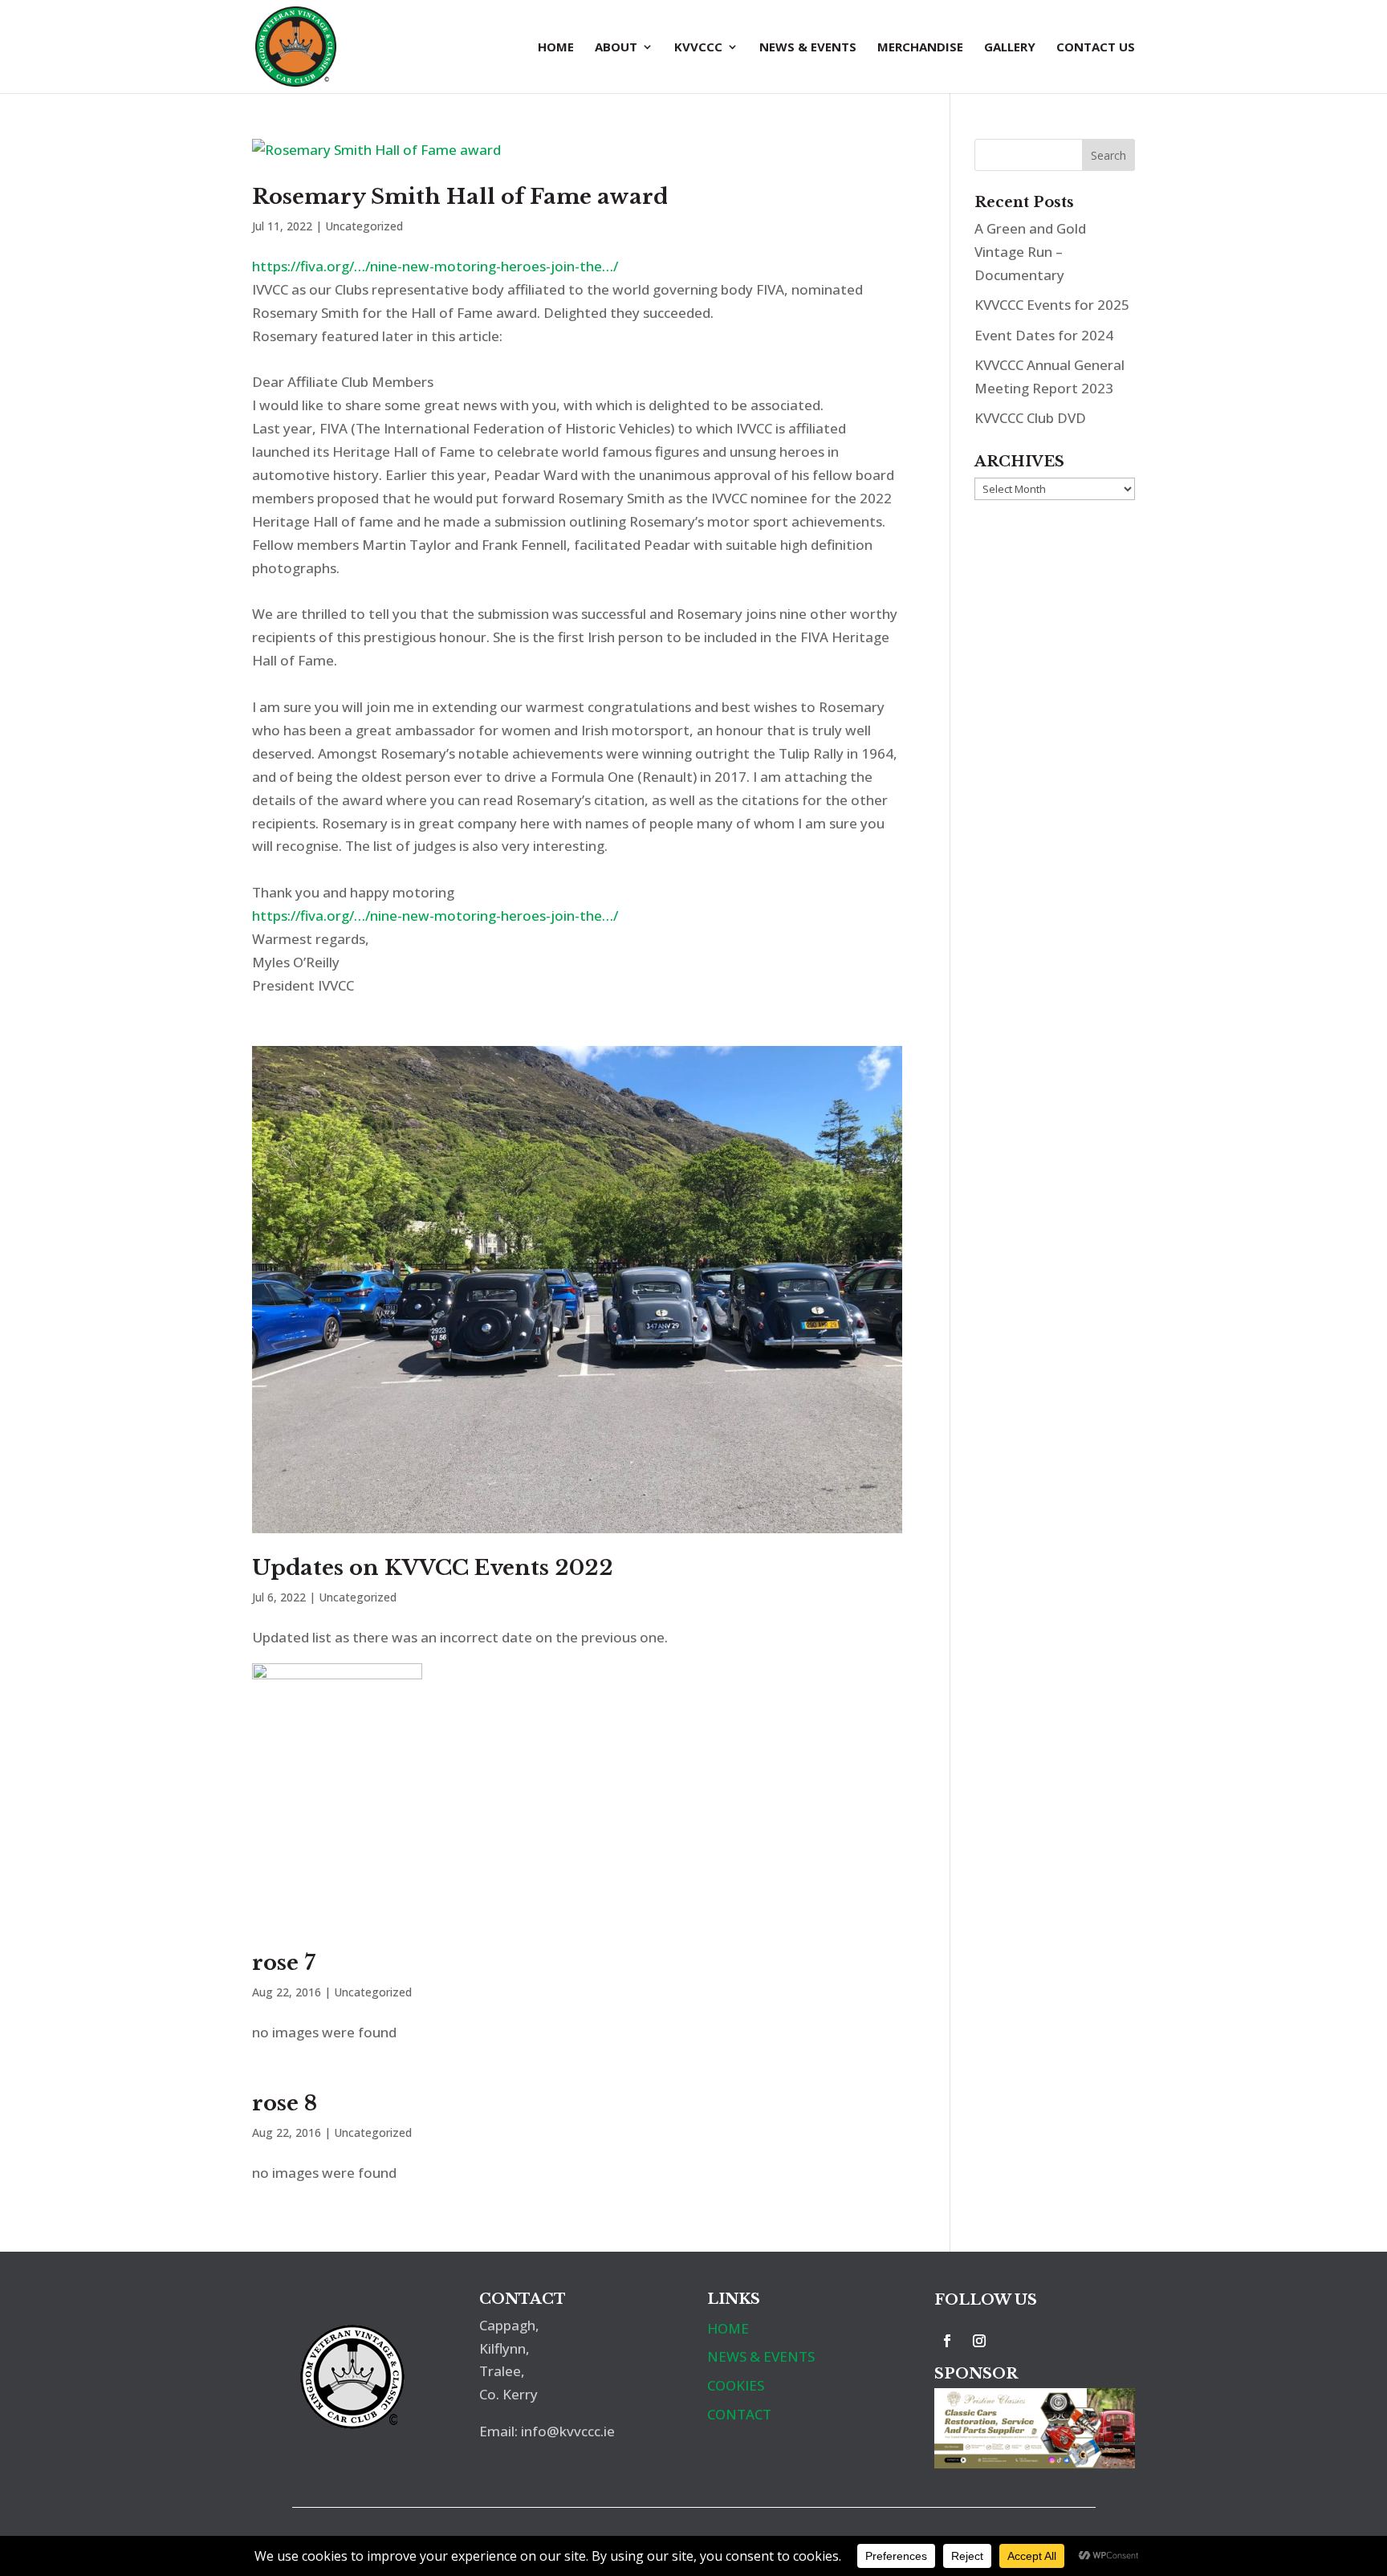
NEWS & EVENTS (761, 2356)
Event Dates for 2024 (1044, 335)
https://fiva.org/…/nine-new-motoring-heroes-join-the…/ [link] (435, 266)
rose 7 (284, 1963)
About (616, 48)
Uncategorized (364, 226)
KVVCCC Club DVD (1030, 418)
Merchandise (920, 48)
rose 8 (285, 2103)
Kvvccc (698, 48)
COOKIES (736, 2385)
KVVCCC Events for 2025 (1052, 305)
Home (556, 48)
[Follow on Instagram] (979, 2341)
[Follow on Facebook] (947, 2341)
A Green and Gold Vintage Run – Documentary (1030, 252)
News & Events (808, 48)
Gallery (1010, 48)
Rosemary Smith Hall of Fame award (460, 197)
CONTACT (739, 2414)
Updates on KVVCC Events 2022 (433, 1568)
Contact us (1096, 48)
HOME (728, 2328)
